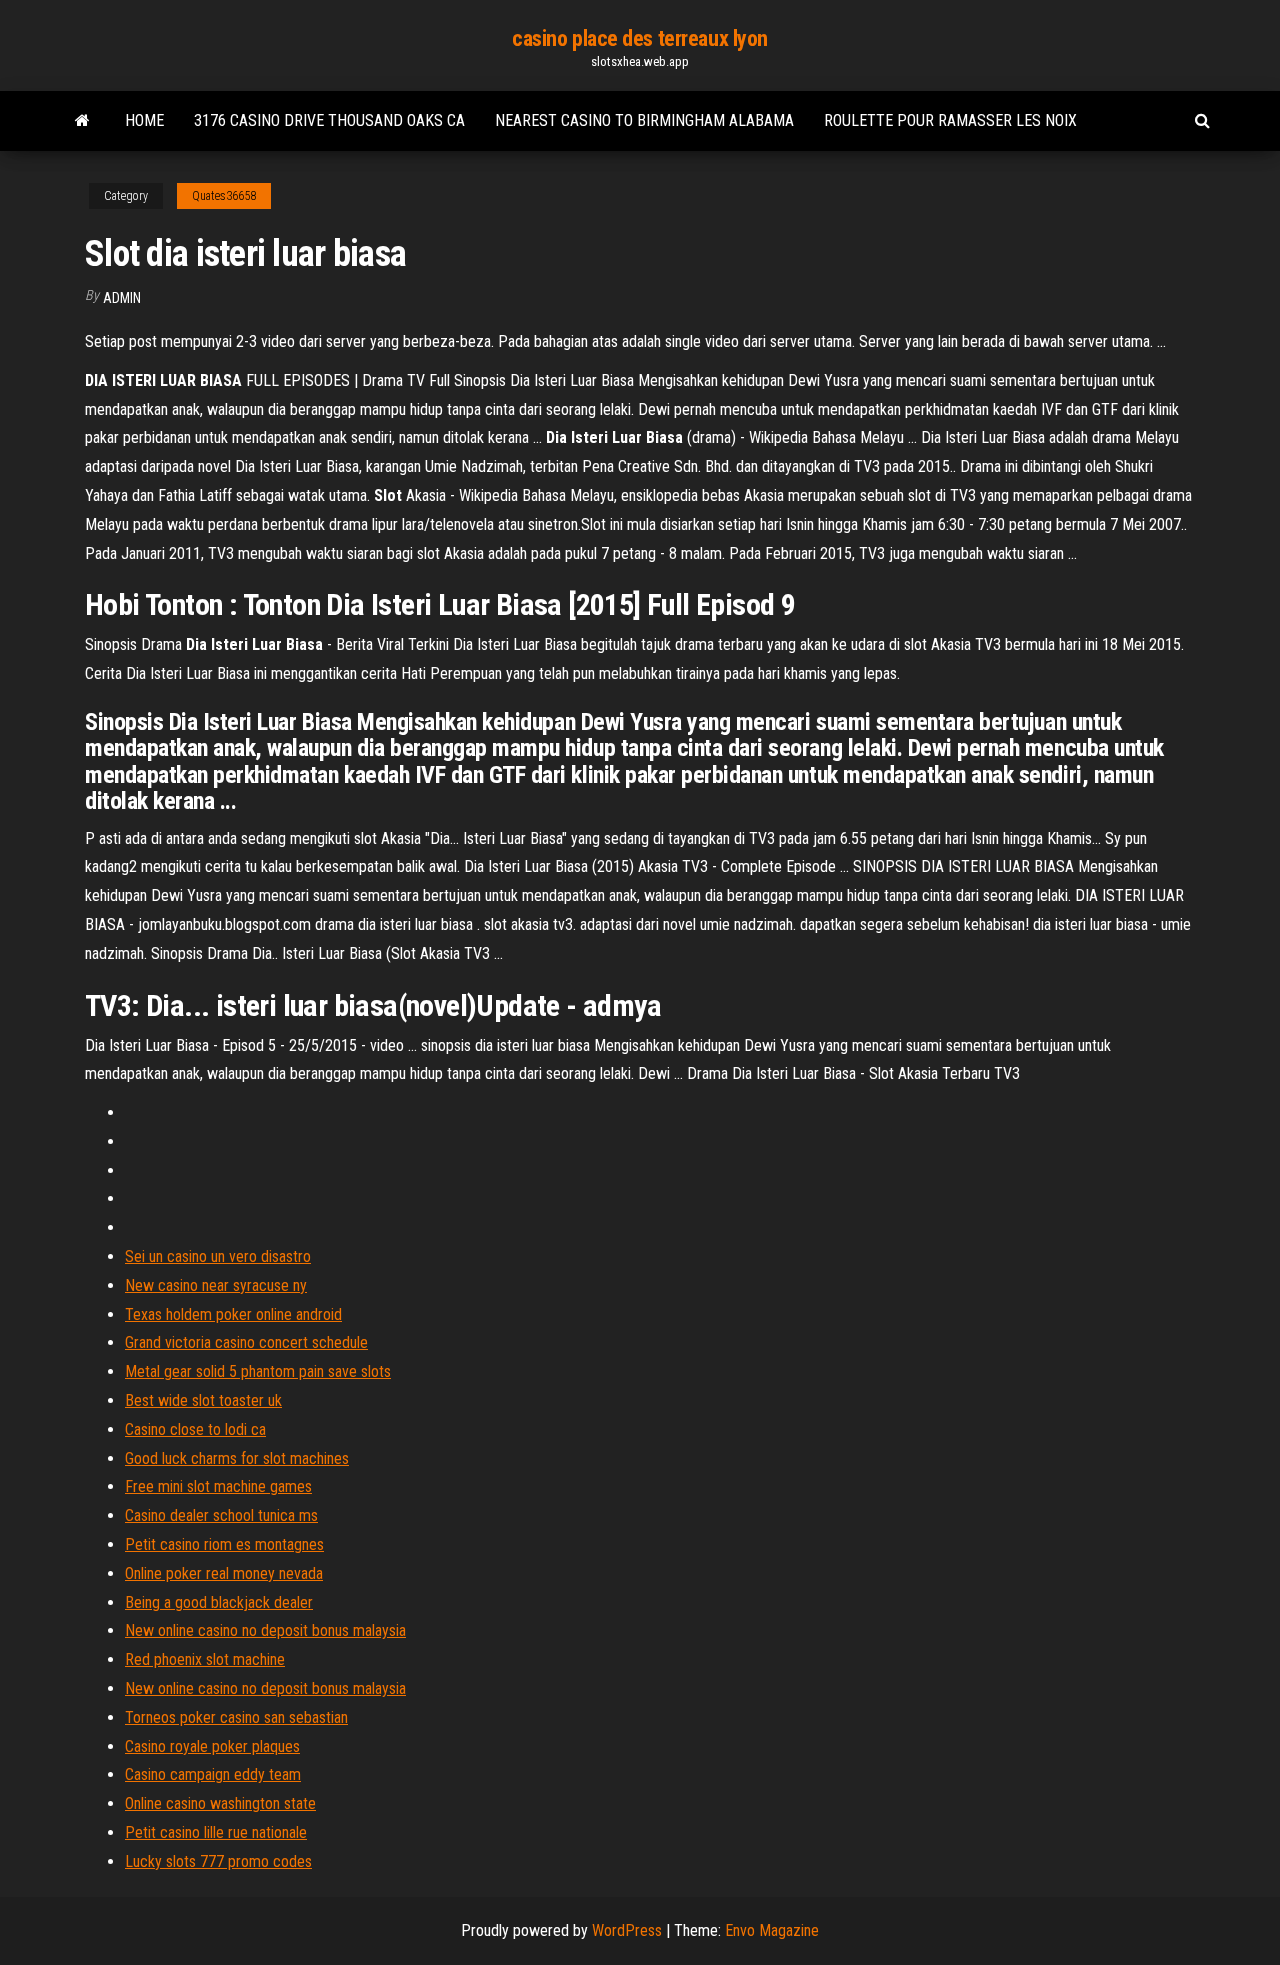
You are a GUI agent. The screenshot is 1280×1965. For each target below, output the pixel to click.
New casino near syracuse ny (216, 1285)
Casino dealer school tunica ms (221, 1515)
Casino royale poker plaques (212, 1746)
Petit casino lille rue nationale (216, 1832)
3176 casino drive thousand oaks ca (329, 120)
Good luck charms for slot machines (237, 1458)
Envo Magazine (772, 1930)
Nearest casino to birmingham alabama (644, 120)
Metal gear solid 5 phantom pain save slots (258, 1371)
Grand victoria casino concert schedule (246, 1342)
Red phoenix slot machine (205, 1659)
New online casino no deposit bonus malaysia (265, 1630)
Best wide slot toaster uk (203, 1400)
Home (144, 120)
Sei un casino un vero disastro (218, 1256)
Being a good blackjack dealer (219, 1602)
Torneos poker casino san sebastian (236, 1717)
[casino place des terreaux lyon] (82, 121)
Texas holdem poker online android (233, 1314)
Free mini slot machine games (218, 1486)
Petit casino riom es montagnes (224, 1544)
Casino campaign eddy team (213, 1774)
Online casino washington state (220, 1803)
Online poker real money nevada (224, 1573)
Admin (122, 298)
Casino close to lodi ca (195, 1429)
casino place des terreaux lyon (640, 38)
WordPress (627, 1930)
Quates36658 (224, 196)
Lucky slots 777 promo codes (218, 1861)
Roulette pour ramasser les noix (950, 120)
